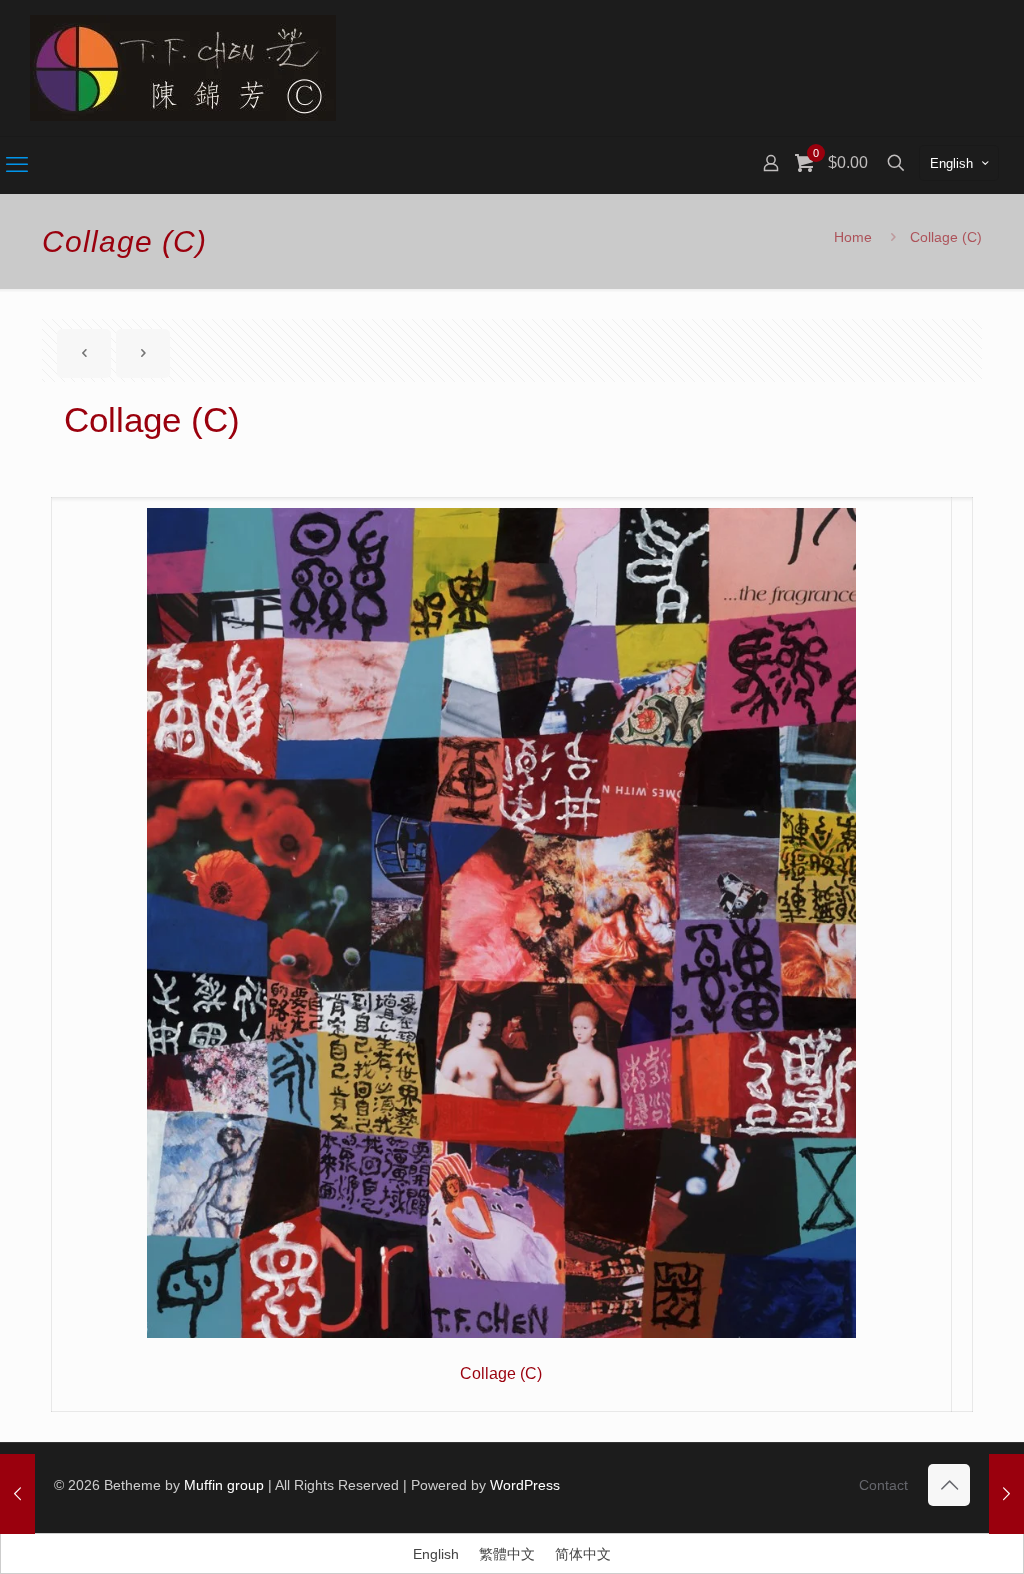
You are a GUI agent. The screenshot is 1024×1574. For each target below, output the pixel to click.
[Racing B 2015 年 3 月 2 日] (1006, 1494)
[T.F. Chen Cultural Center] (183, 68)
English (951, 163)
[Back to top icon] (949, 1485)
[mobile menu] (17, 165)
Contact (883, 1485)
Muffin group (224, 1485)
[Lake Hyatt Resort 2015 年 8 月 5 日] (17, 1494)
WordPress (525, 1485)
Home (853, 237)
